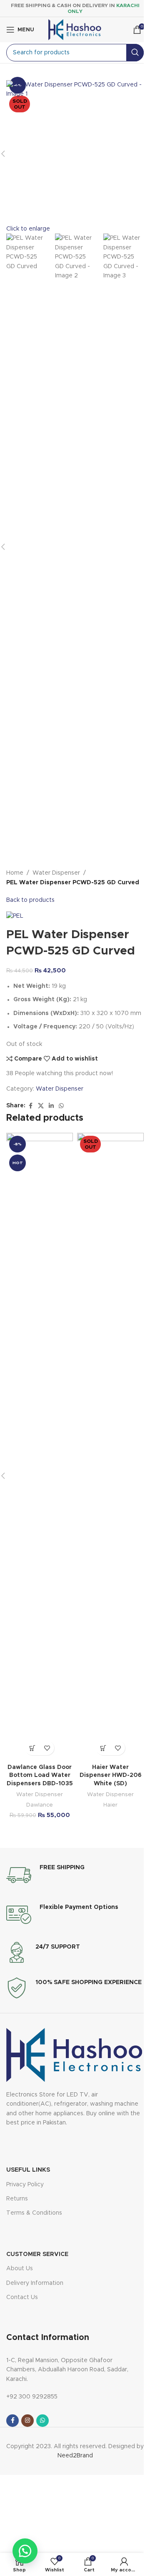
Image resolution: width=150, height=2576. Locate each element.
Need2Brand (75, 2456)
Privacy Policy (25, 2185)
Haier (110, 1805)
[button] (32, 1748)
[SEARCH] (135, 53)
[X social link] (41, 1106)
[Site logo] (75, 30)
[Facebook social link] (30, 1106)
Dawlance (40, 1805)
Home (15, 873)
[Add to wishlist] (47, 1748)
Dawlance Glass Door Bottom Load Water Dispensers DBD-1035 (40, 1775)
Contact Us (22, 2297)
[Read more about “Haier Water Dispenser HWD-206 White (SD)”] (103, 1748)
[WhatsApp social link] (61, 1106)
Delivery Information (35, 2283)
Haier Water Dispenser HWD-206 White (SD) (111, 1775)
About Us (20, 2269)
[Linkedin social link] (51, 1106)
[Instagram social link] (27, 2421)
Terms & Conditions (34, 2213)
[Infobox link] (45, 1875)
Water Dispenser (56, 873)
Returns (17, 2199)
